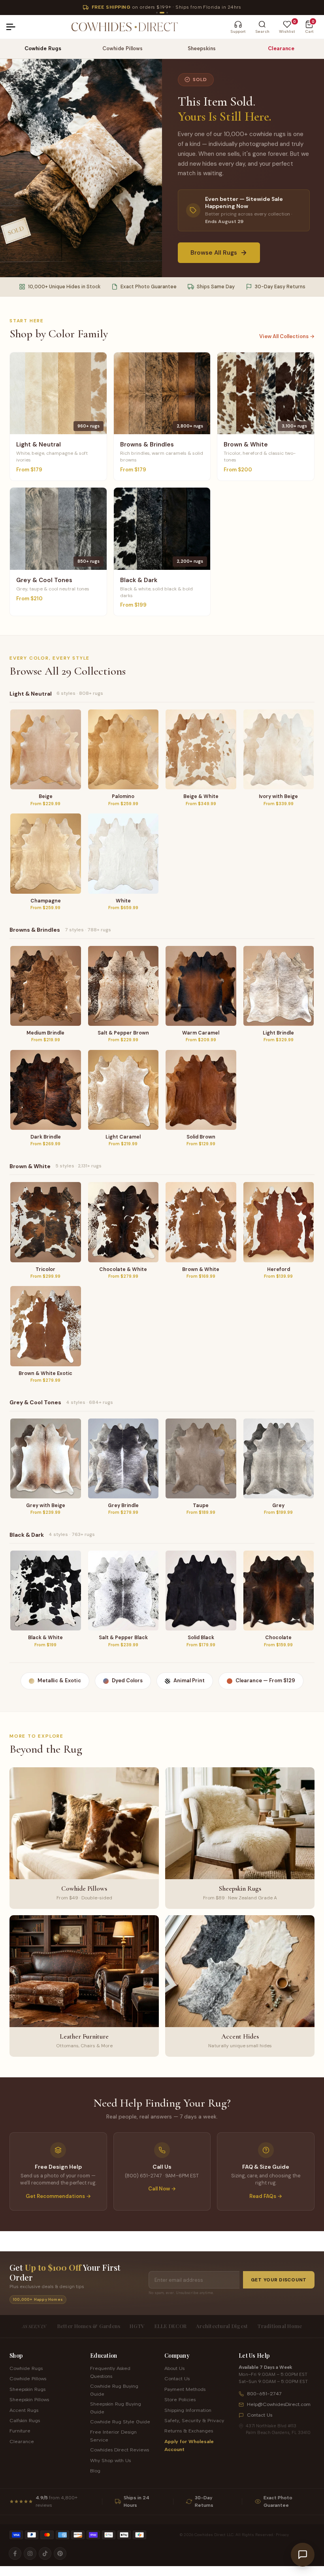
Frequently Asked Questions (110, 2372)
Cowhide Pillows (122, 48)
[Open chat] (303, 2555)
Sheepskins (202, 48)
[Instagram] (30, 2553)
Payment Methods (185, 2389)
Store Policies (180, 2399)
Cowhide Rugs (43, 48)
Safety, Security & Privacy (194, 2420)
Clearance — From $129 (265, 1680)
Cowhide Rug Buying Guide (114, 2390)
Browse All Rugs (214, 253)
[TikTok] (45, 2553)
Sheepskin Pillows (29, 2399)
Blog (95, 2471)
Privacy (282, 2535)
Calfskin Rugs (25, 2420)
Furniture (20, 2431)
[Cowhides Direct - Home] (124, 27)
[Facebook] (15, 2553)
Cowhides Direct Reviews (120, 2450)
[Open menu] (14, 27)
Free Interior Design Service (113, 2436)
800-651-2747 (264, 2393)
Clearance (281, 48)
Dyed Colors (127, 1680)
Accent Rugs (24, 2410)
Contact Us (177, 2378)
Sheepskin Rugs (27, 2389)
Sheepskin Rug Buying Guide (116, 2408)
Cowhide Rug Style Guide (120, 2422)
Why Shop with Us (110, 2460)
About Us (174, 2368)
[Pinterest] (60, 2553)
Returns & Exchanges (189, 2431)
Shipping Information (188, 2410)
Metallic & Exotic (59, 1680)
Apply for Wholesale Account (189, 2445)
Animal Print (189, 1680)
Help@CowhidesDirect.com (279, 2404)
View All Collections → (287, 336)
